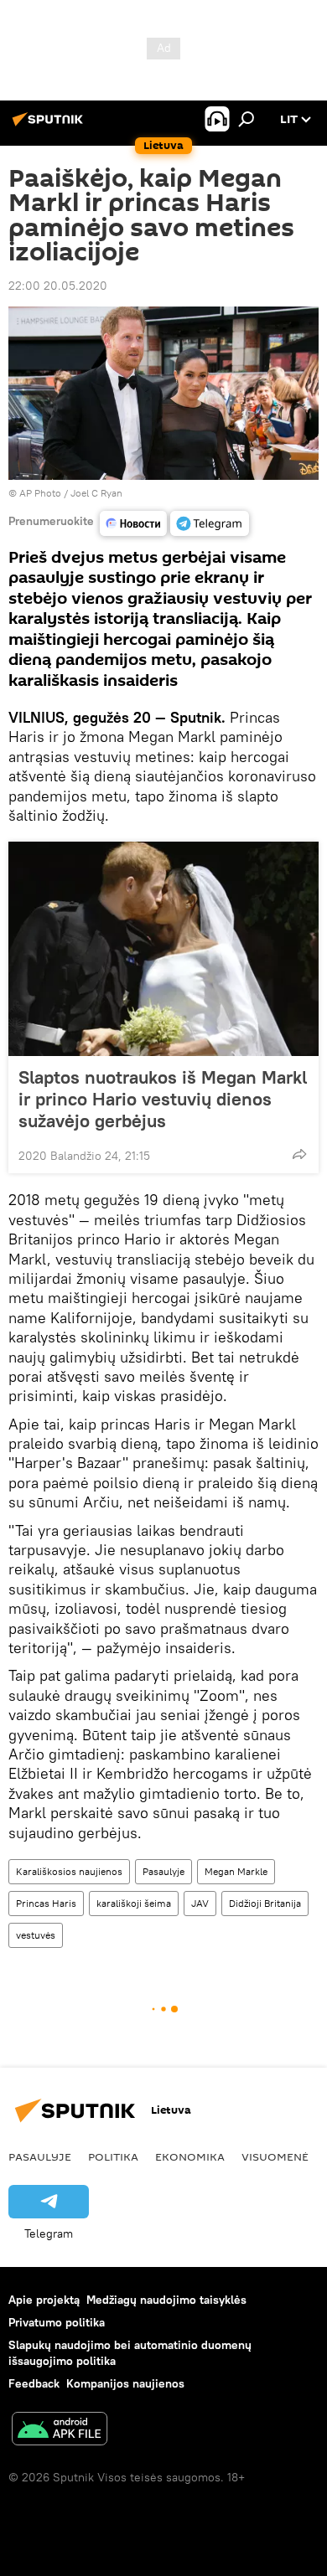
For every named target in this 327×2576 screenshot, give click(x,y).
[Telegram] (210, 523)
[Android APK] (60, 2431)
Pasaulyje (163, 1871)
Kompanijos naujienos (125, 2383)
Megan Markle (236, 1871)
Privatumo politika (57, 2322)
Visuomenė (275, 2156)
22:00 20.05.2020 (58, 286)
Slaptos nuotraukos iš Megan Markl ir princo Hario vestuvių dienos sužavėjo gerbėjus (163, 1099)
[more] (299, 1154)
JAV (200, 1903)
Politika (113, 2156)
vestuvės (36, 1935)
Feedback (34, 2383)
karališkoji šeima (134, 1903)
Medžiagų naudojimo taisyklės (166, 2300)
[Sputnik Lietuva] (50, 126)
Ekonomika (190, 2156)
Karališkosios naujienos (69, 1871)
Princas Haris (46, 1903)
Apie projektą (44, 2300)
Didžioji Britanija (265, 1903)
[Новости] (133, 523)
